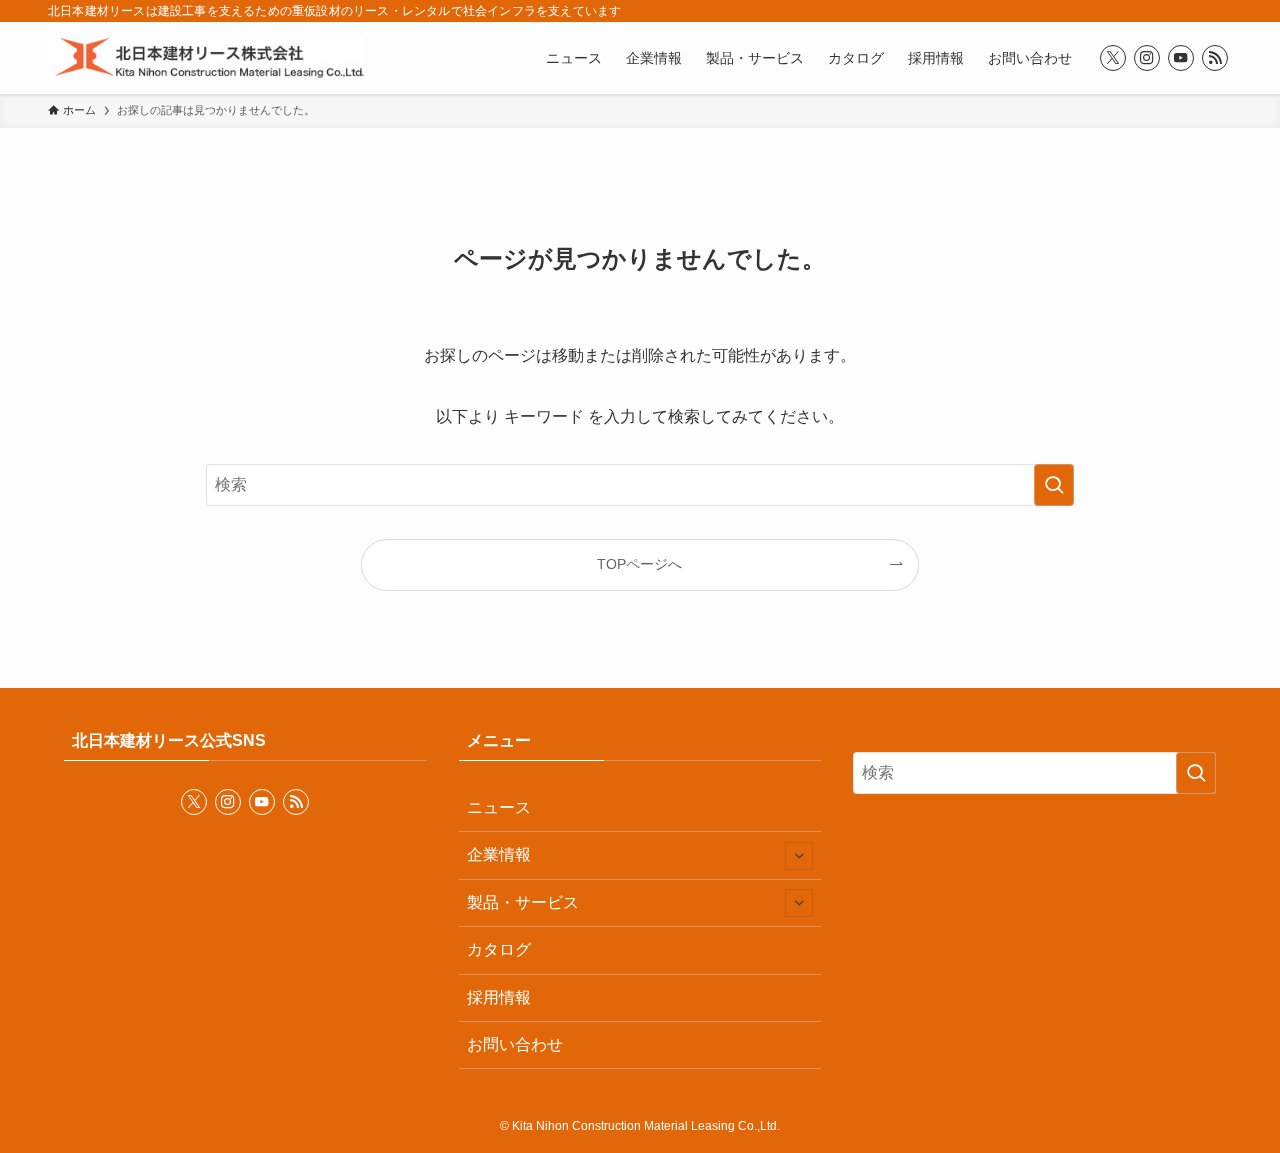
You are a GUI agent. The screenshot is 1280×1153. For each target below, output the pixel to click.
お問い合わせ (515, 1044)
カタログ (499, 949)
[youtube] (1181, 58)
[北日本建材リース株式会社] (206, 58)
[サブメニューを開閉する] (799, 856)
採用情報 (499, 997)
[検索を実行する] (1054, 485)
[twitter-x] (1113, 58)
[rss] (1215, 58)
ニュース (499, 807)
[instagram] (1147, 58)
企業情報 (499, 854)
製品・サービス (523, 902)
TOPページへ (639, 564)
